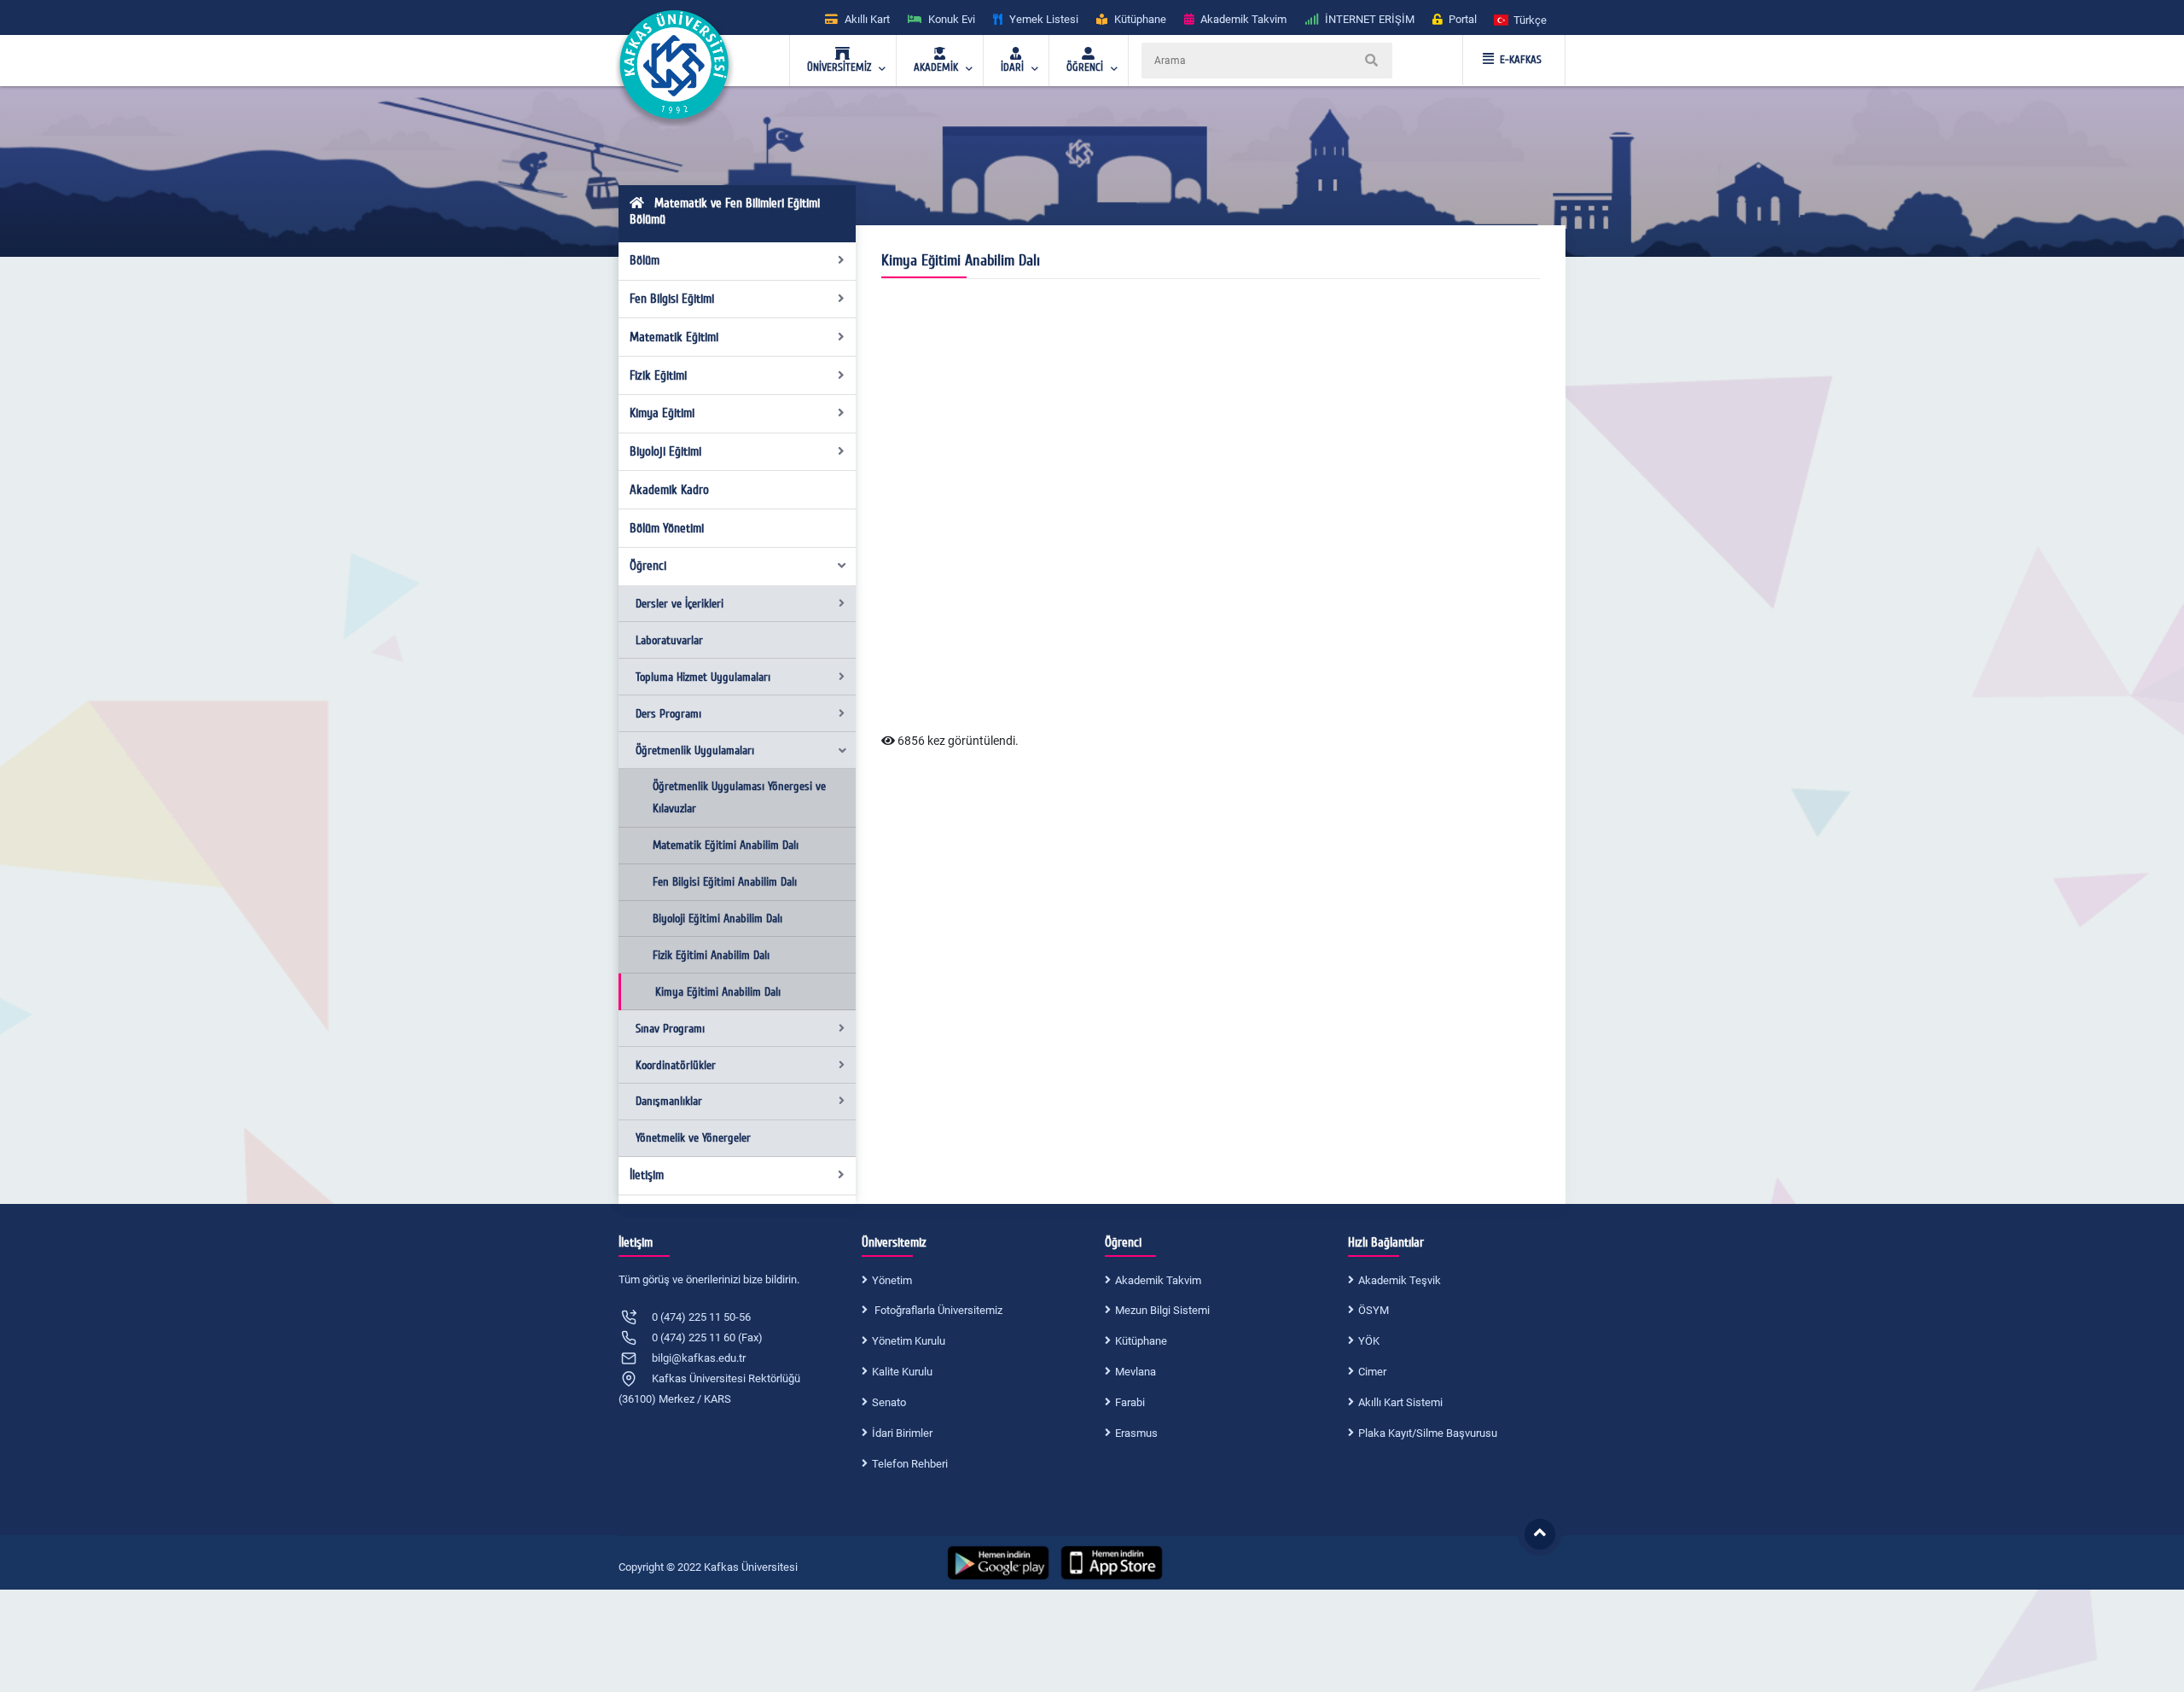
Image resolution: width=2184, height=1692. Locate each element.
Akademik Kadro (669, 490)
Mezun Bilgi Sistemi (1162, 1310)
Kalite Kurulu (902, 1372)
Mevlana (1136, 1372)
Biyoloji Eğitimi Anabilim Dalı (717, 919)
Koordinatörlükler (676, 1065)
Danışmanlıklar (669, 1101)
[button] (1521, 19)
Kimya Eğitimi (662, 413)
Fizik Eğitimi (658, 375)
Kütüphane (1141, 1341)
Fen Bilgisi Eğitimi (672, 299)
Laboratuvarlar (669, 640)
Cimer (1372, 1372)
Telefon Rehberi (910, 1464)
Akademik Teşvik (1400, 1280)
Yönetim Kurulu (909, 1341)
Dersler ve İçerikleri (680, 604)
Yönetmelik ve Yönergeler (693, 1138)
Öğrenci (648, 566)
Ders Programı (668, 714)
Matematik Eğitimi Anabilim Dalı (726, 845)
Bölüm (645, 260)
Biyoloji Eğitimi (665, 451)
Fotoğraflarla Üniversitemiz (937, 1310)
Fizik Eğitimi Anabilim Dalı (711, 955)
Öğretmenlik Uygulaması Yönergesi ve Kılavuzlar (739, 797)
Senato (889, 1402)
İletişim (647, 1175)
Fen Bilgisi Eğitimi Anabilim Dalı (725, 882)
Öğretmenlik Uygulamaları (695, 750)
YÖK (1369, 1341)
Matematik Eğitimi (674, 337)
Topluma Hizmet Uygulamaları (703, 677)
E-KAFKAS (1521, 60)
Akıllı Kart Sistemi (1400, 1402)
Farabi (1130, 1402)
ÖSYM (1374, 1310)
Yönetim (892, 1280)
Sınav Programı (670, 1029)
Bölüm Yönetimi (667, 528)
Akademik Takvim (1158, 1280)
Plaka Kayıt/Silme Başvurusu (1428, 1433)
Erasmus (1136, 1433)
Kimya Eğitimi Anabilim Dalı (718, 992)
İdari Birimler (902, 1433)
